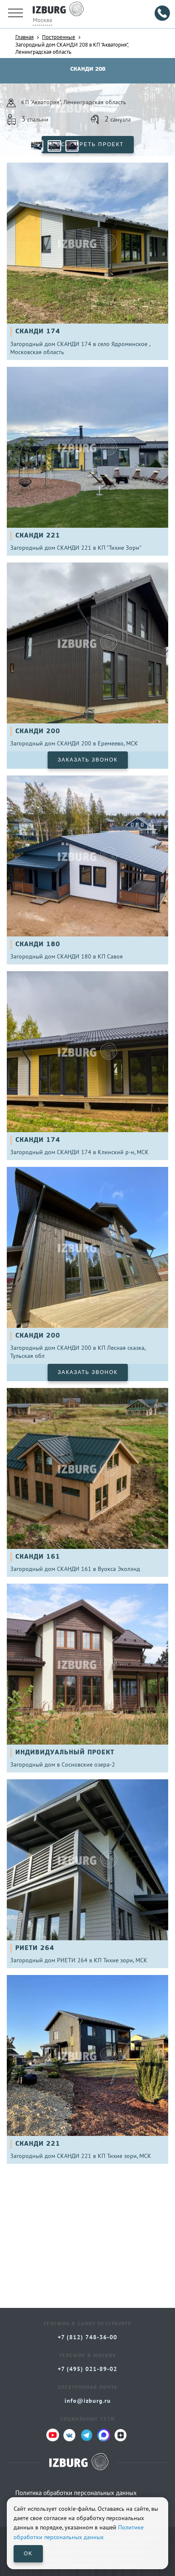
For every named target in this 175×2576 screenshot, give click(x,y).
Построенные (59, 37)
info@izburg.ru (88, 2401)
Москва (42, 20)
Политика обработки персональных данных (76, 2493)
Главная (24, 37)
